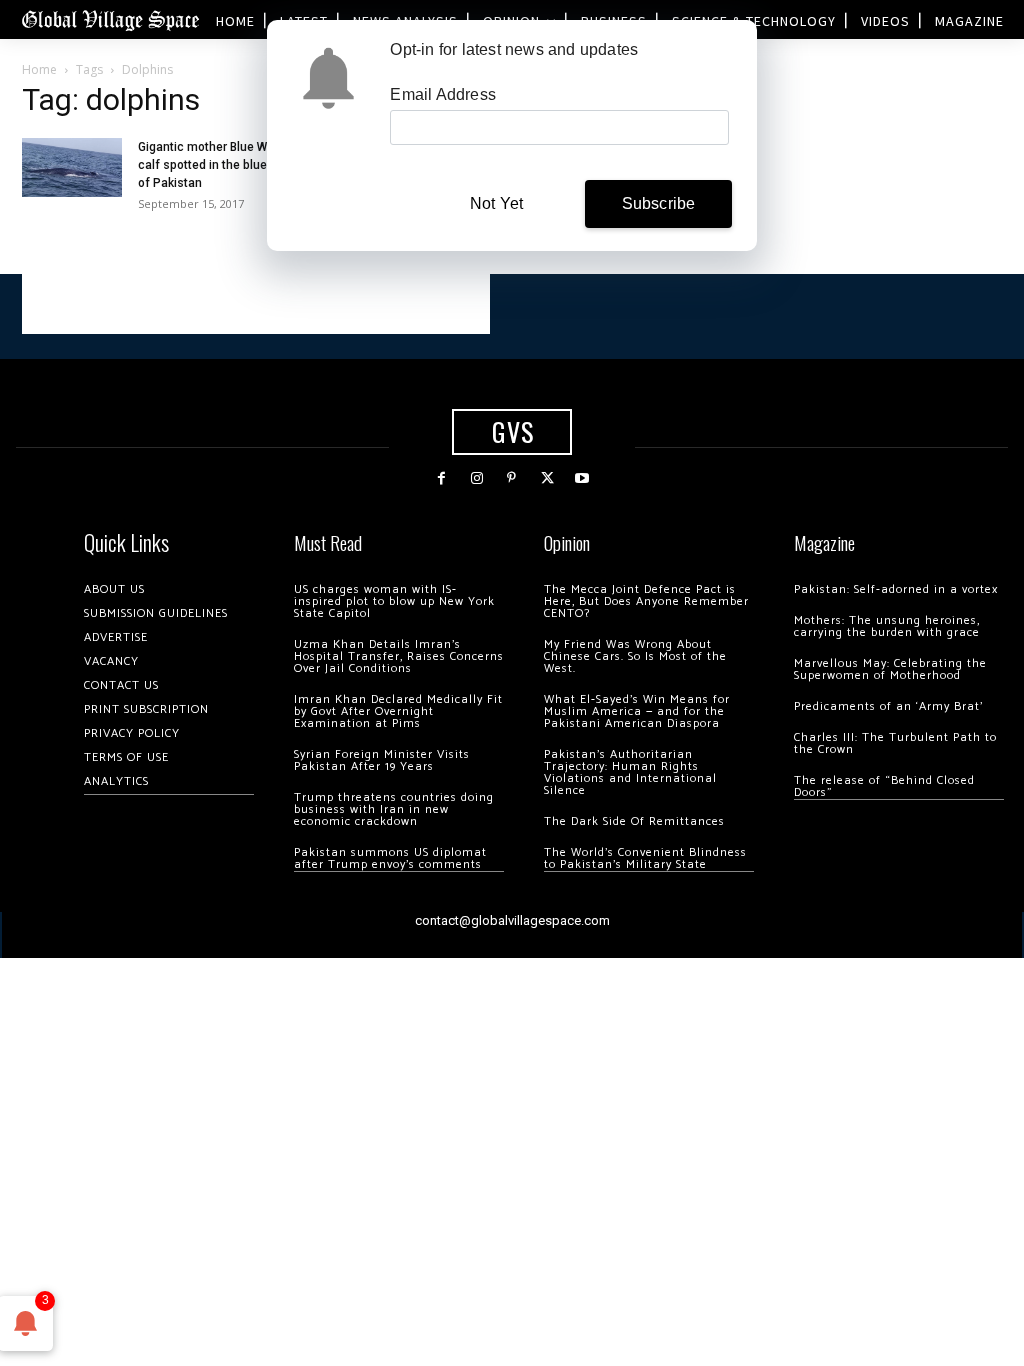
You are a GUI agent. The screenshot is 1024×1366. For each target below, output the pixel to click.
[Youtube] (582, 478)
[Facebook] (441, 478)
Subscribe (659, 203)
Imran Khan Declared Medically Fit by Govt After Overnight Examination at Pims (398, 711)
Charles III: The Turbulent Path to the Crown (895, 743)
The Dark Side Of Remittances (634, 821)
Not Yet (496, 203)
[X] (547, 478)
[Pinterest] (511, 478)
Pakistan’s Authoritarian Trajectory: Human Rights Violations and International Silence (630, 772)
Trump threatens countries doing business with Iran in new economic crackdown (394, 809)
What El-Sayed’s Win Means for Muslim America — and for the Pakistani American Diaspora (637, 711)
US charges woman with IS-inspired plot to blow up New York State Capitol (394, 601)
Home (39, 69)
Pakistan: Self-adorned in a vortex (896, 589)
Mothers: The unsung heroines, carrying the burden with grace (887, 626)
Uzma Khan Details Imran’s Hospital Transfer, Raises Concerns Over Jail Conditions (399, 656)
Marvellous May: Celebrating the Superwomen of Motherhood (890, 669)
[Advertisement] (256, 304)
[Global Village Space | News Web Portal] (110, 19)
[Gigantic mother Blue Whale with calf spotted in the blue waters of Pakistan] (72, 167)
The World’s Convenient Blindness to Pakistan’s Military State (645, 858)
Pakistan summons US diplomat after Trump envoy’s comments (390, 858)
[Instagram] (476, 478)
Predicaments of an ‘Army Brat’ (888, 706)
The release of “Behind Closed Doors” (884, 786)
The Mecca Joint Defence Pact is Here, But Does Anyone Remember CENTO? (646, 601)
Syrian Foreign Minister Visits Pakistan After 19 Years (382, 760)
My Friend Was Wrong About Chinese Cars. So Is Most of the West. (635, 656)
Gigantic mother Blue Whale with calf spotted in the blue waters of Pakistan (227, 165)
